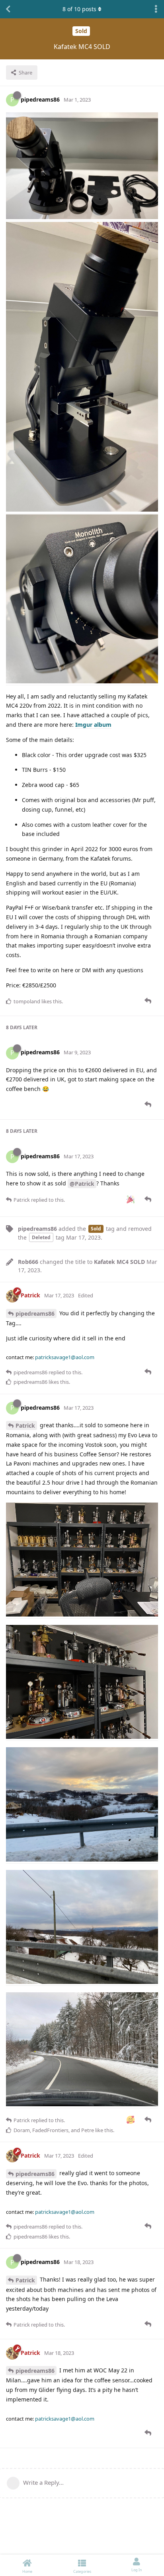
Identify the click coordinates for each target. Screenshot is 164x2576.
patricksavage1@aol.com (65, 1357)
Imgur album (93, 725)
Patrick (25, 1425)
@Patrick (82, 1184)
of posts (79, 9)
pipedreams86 (35, 1314)
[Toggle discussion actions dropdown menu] (156, 9)
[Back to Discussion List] (8, 9)
